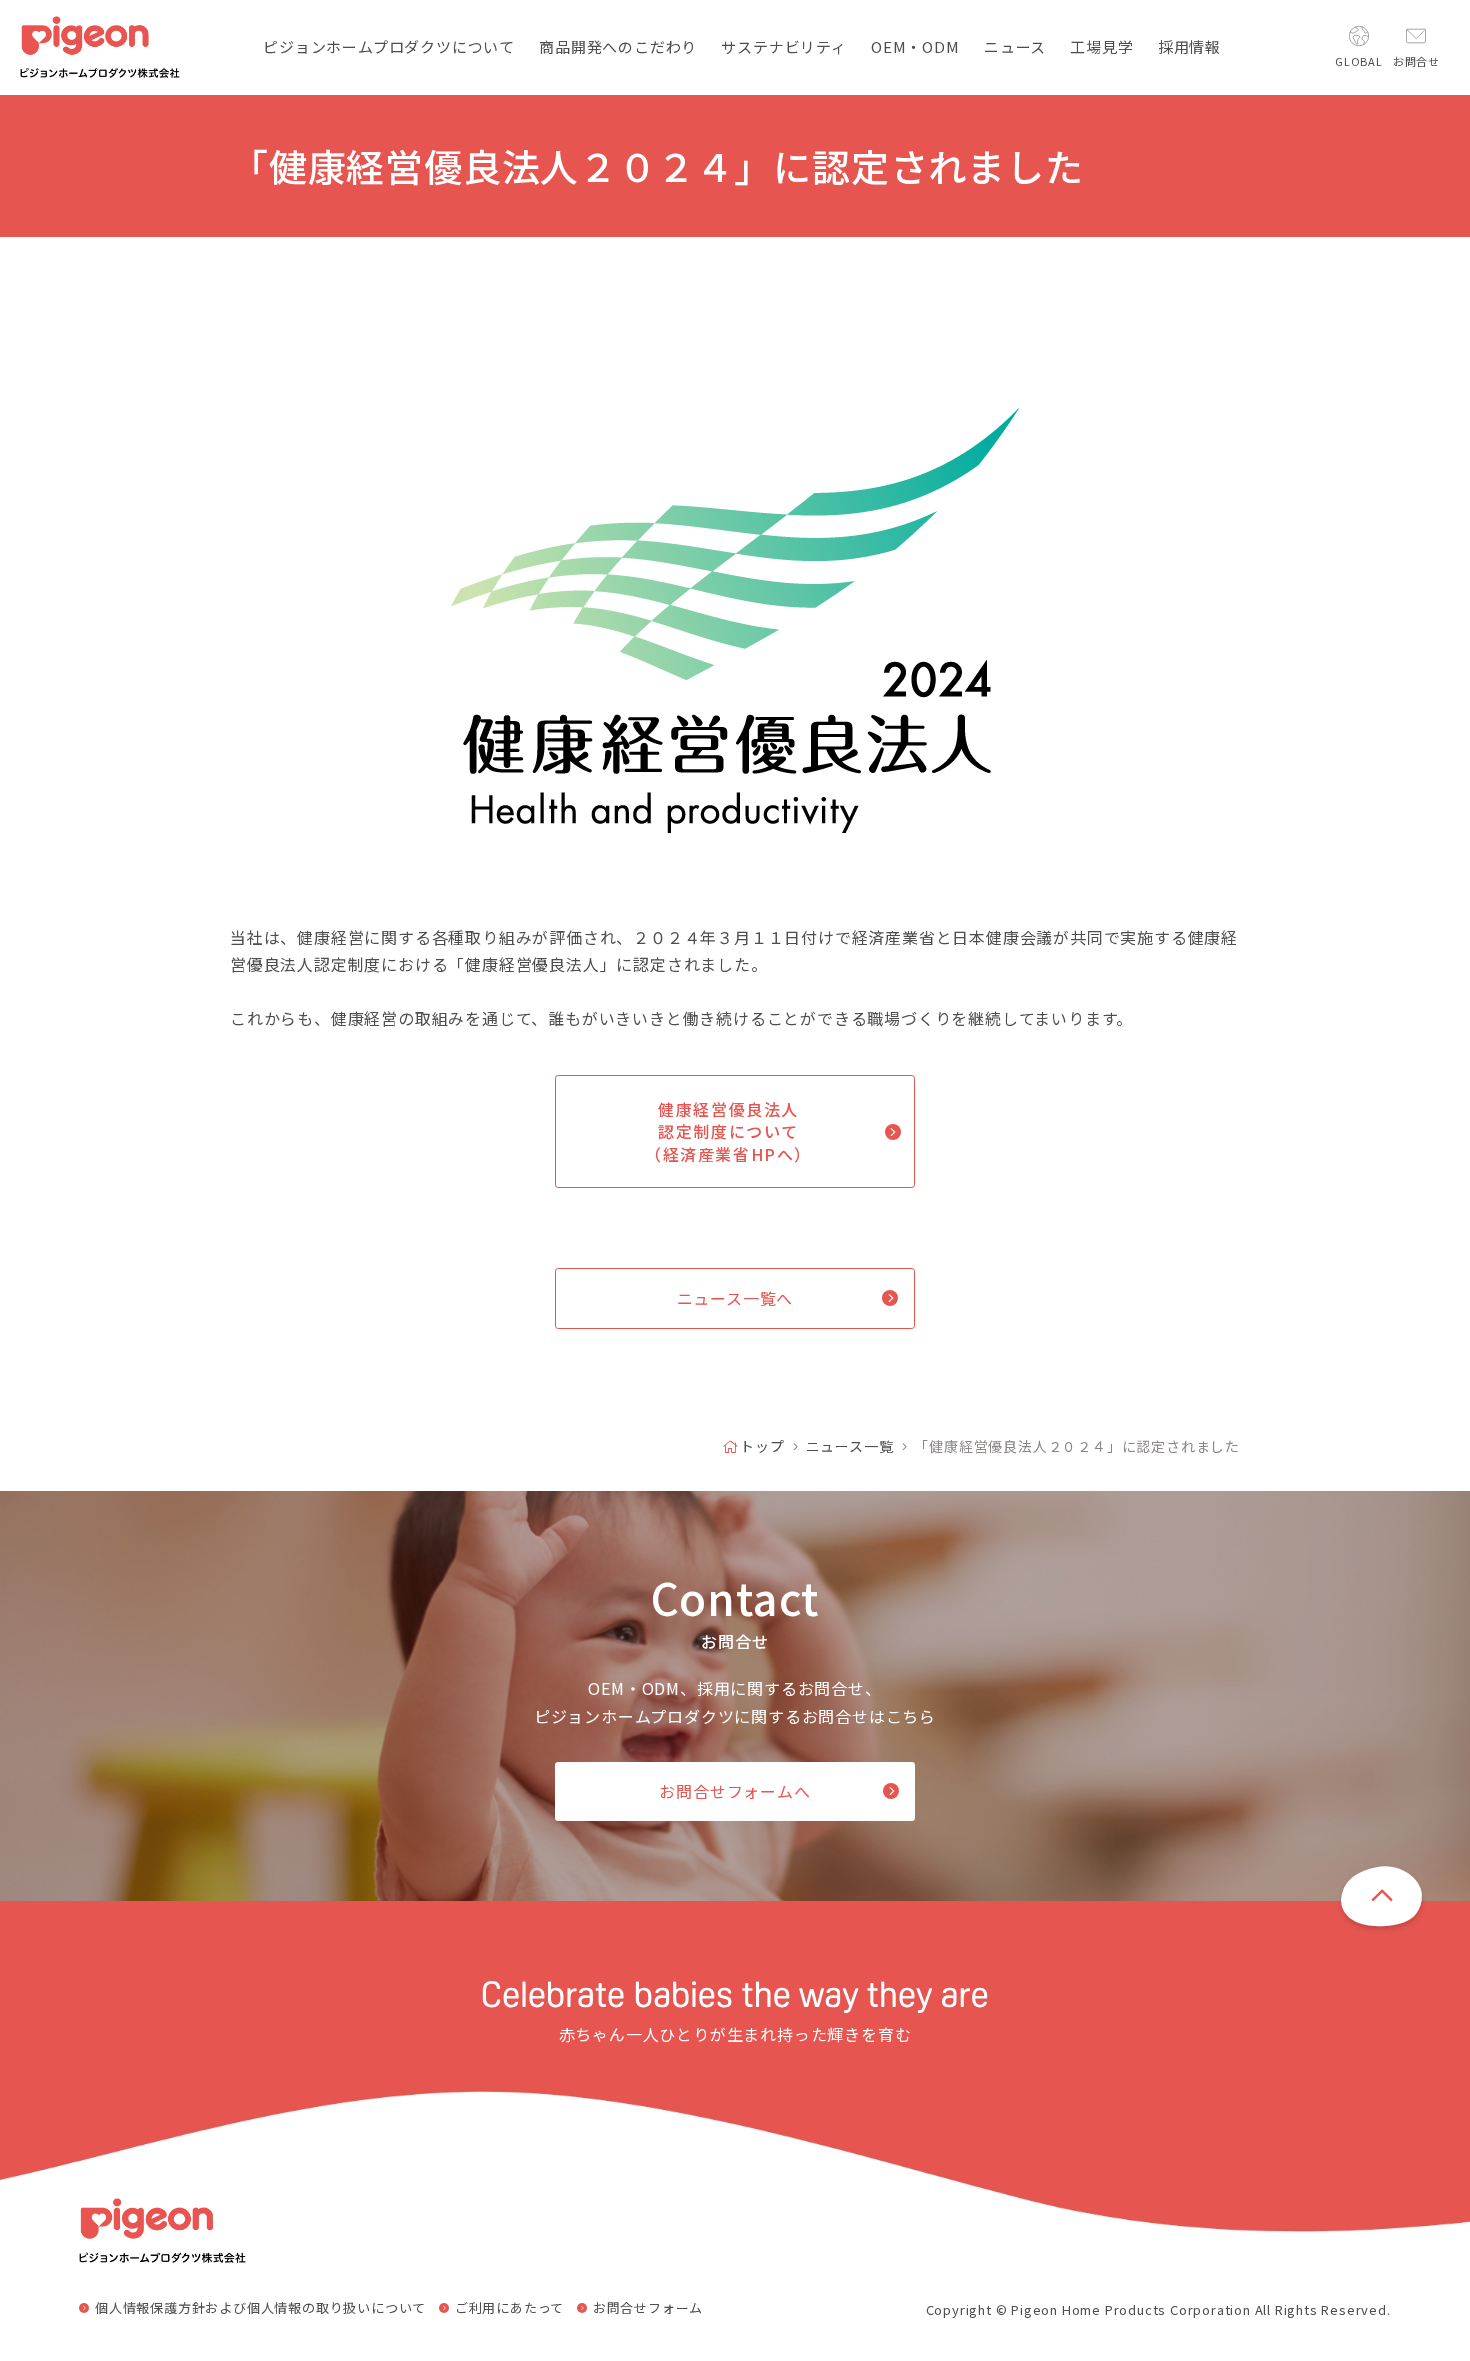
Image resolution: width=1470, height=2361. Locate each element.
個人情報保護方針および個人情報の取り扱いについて (260, 2308)
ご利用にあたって (509, 2308)
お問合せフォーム (648, 2308)
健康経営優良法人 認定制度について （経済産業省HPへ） (728, 1131)
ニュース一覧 (850, 1446)
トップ (762, 1446)
